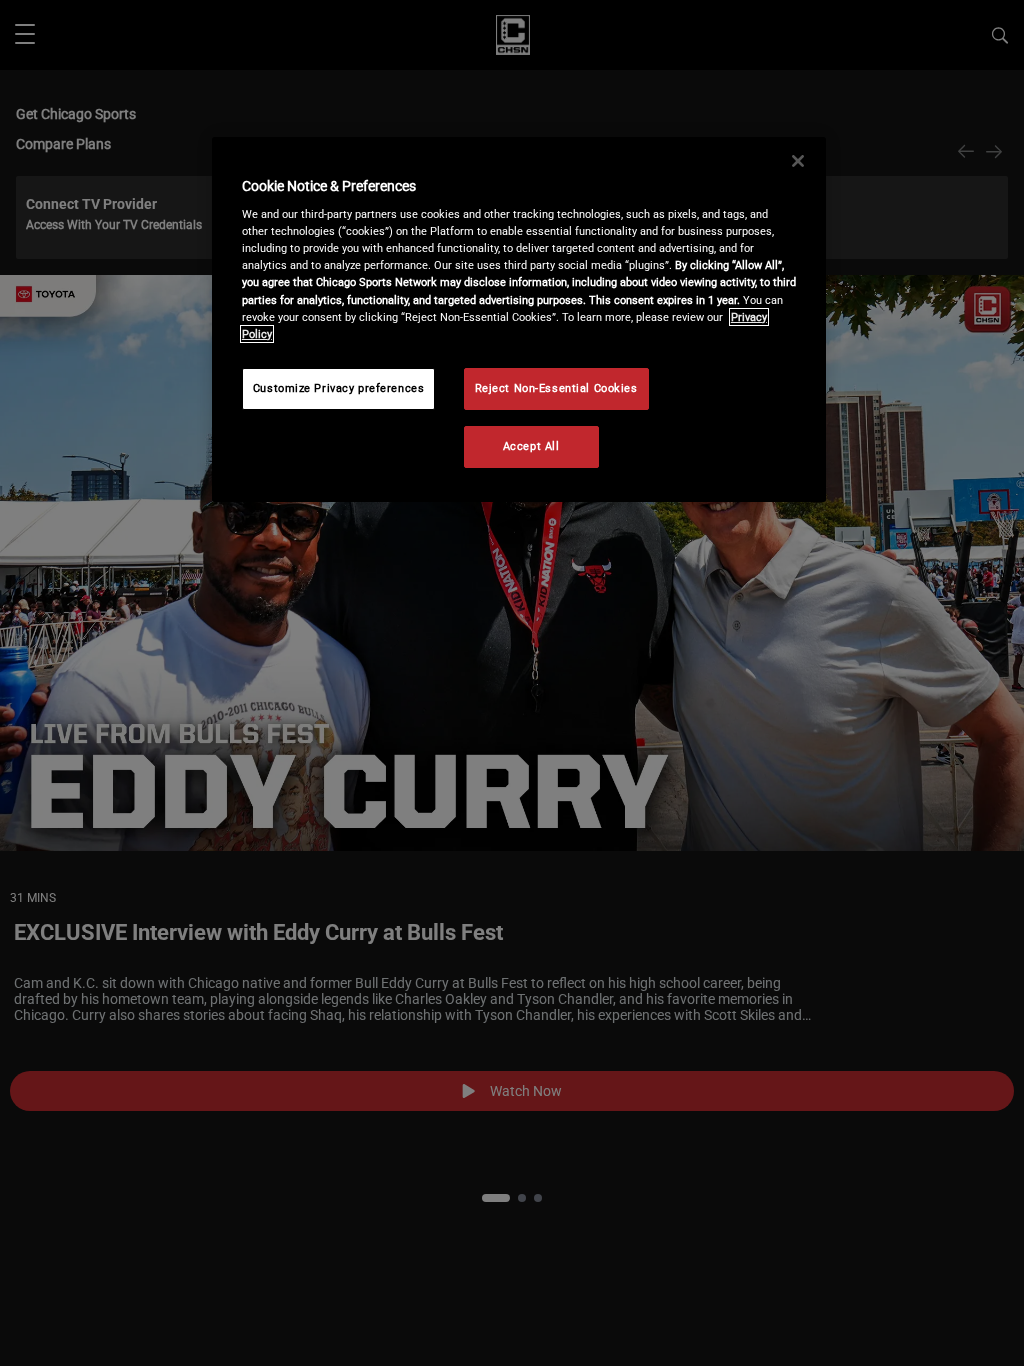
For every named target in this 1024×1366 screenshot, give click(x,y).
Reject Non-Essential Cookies (556, 388)
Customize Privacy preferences (339, 388)
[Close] (798, 161)
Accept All (531, 446)
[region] (519, 319)
